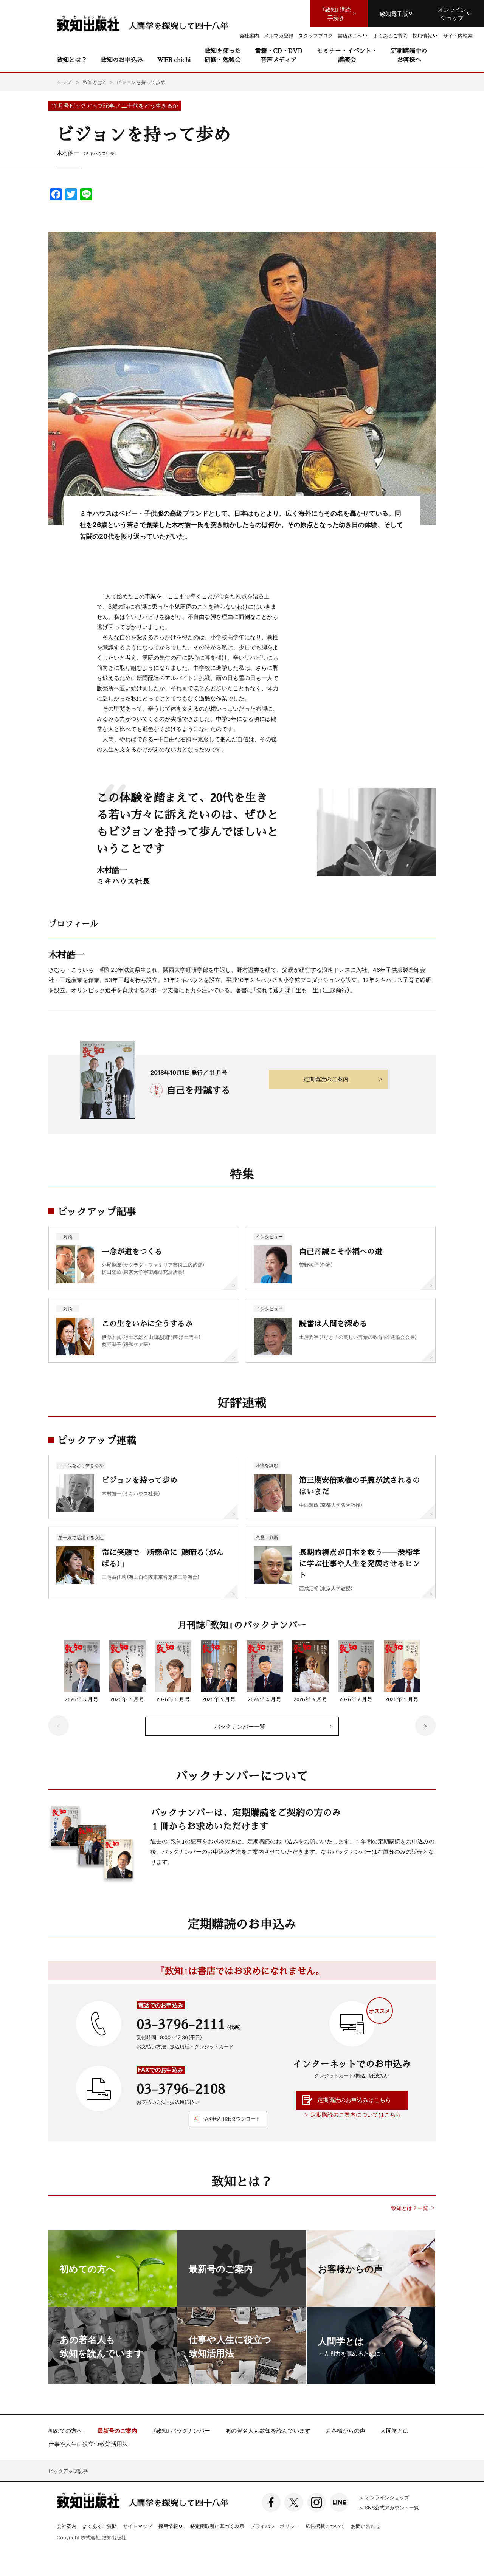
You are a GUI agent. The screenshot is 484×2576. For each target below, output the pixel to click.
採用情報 (168, 2526)
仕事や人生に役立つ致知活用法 (88, 2444)
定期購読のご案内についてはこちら (356, 2114)
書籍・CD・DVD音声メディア (279, 55)
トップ (64, 82)
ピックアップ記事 (68, 2471)
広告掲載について (325, 2526)
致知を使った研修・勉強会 (223, 55)
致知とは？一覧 (410, 2208)
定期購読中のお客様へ (409, 55)
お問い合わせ (366, 2526)
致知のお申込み (122, 60)
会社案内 (67, 2526)
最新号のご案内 (117, 2431)
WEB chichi (174, 60)
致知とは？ (72, 60)
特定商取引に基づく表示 (217, 2526)
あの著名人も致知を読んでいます (268, 2431)
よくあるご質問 (100, 2526)
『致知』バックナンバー (181, 2431)
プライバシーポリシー (275, 2526)
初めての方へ (65, 2431)
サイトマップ (138, 2526)
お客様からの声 (345, 2431)
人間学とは (395, 2431)
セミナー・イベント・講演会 (347, 55)
